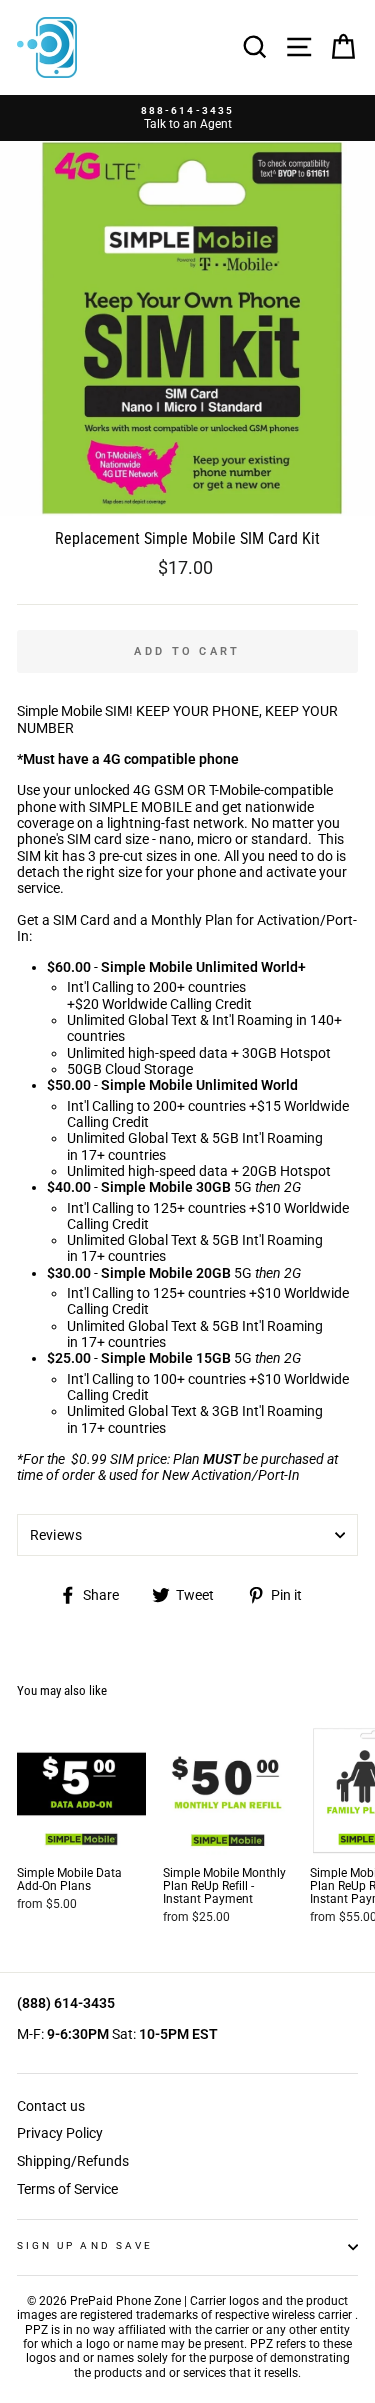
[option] (187, 118)
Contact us (51, 2106)
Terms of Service (67, 2189)
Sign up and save (85, 2245)
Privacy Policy (60, 2133)
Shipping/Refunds (73, 2161)
